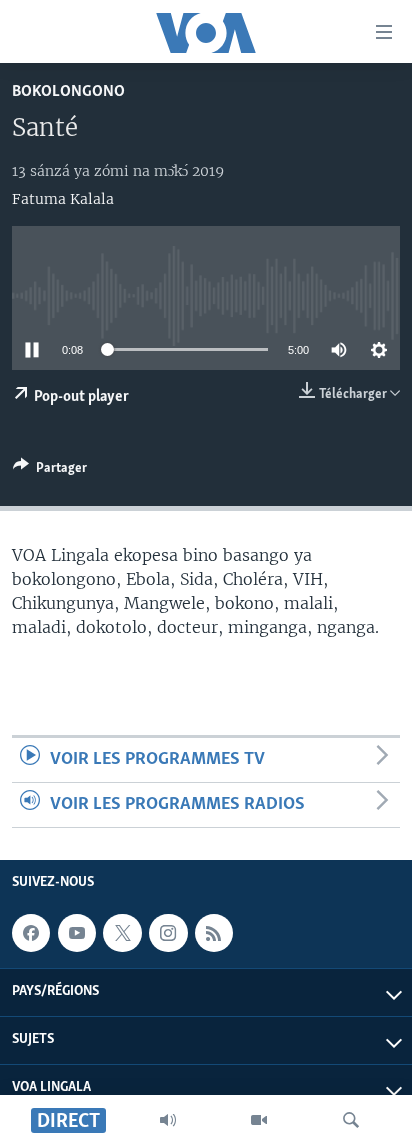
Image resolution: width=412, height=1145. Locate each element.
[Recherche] (351, 1120)
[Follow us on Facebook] (31, 933)
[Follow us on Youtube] (77, 933)
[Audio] (168, 1120)
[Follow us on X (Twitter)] (122, 933)
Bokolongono (68, 91)
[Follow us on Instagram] (168, 933)
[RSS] (214, 933)
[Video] (259, 1120)
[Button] (50, 471)
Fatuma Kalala (63, 199)
